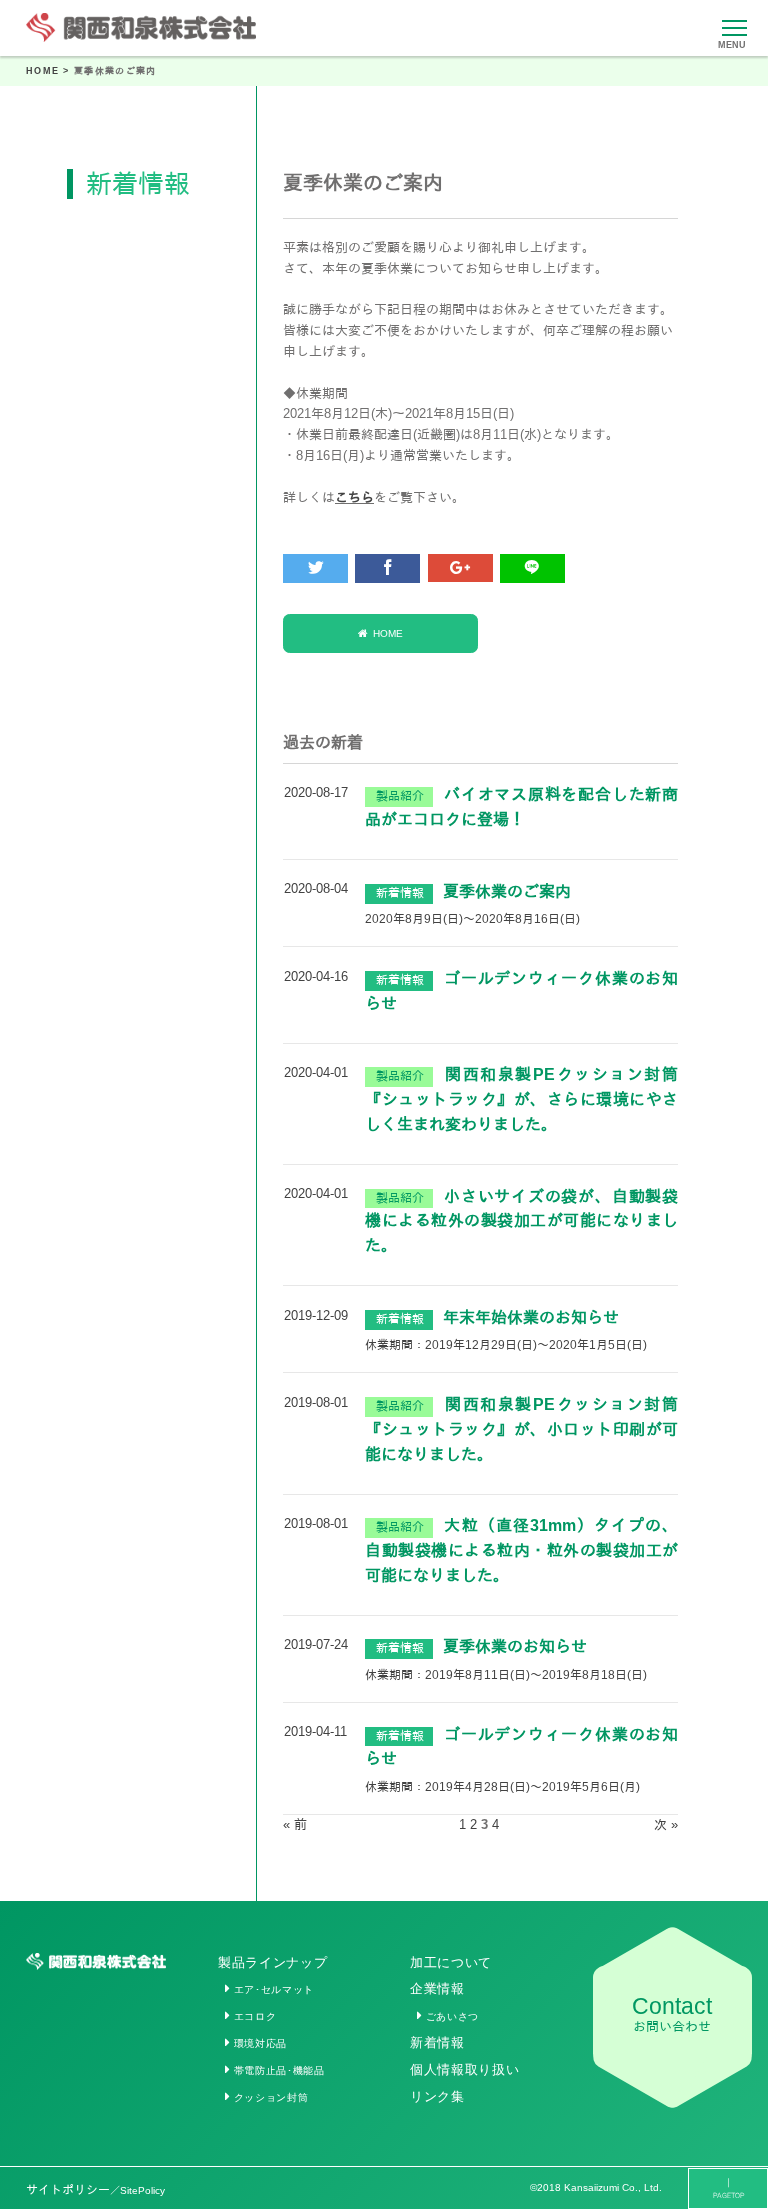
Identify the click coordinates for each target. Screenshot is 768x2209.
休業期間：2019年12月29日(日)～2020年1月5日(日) (506, 1344)
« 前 (295, 1824)
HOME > (50, 71)
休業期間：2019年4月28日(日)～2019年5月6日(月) (502, 1786)
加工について (451, 1962)
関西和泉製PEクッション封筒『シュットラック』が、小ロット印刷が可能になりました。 (521, 1429)
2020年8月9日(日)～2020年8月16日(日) (472, 918)
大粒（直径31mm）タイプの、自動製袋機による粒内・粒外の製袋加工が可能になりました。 (521, 1550)
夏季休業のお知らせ (515, 1646)
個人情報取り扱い (464, 2069)
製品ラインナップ (272, 1962)
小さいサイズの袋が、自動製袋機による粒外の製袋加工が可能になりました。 (521, 1221)
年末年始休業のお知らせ (531, 1317)
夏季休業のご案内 (507, 891)
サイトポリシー (95, 2189)
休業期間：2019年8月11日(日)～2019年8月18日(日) (506, 1674)
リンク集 (437, 2096)
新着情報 (437, 2042)
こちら (354, 497)
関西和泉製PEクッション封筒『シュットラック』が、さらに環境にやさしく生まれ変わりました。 (521, 1099)
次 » (666, 1824)
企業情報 (437, 1988)
